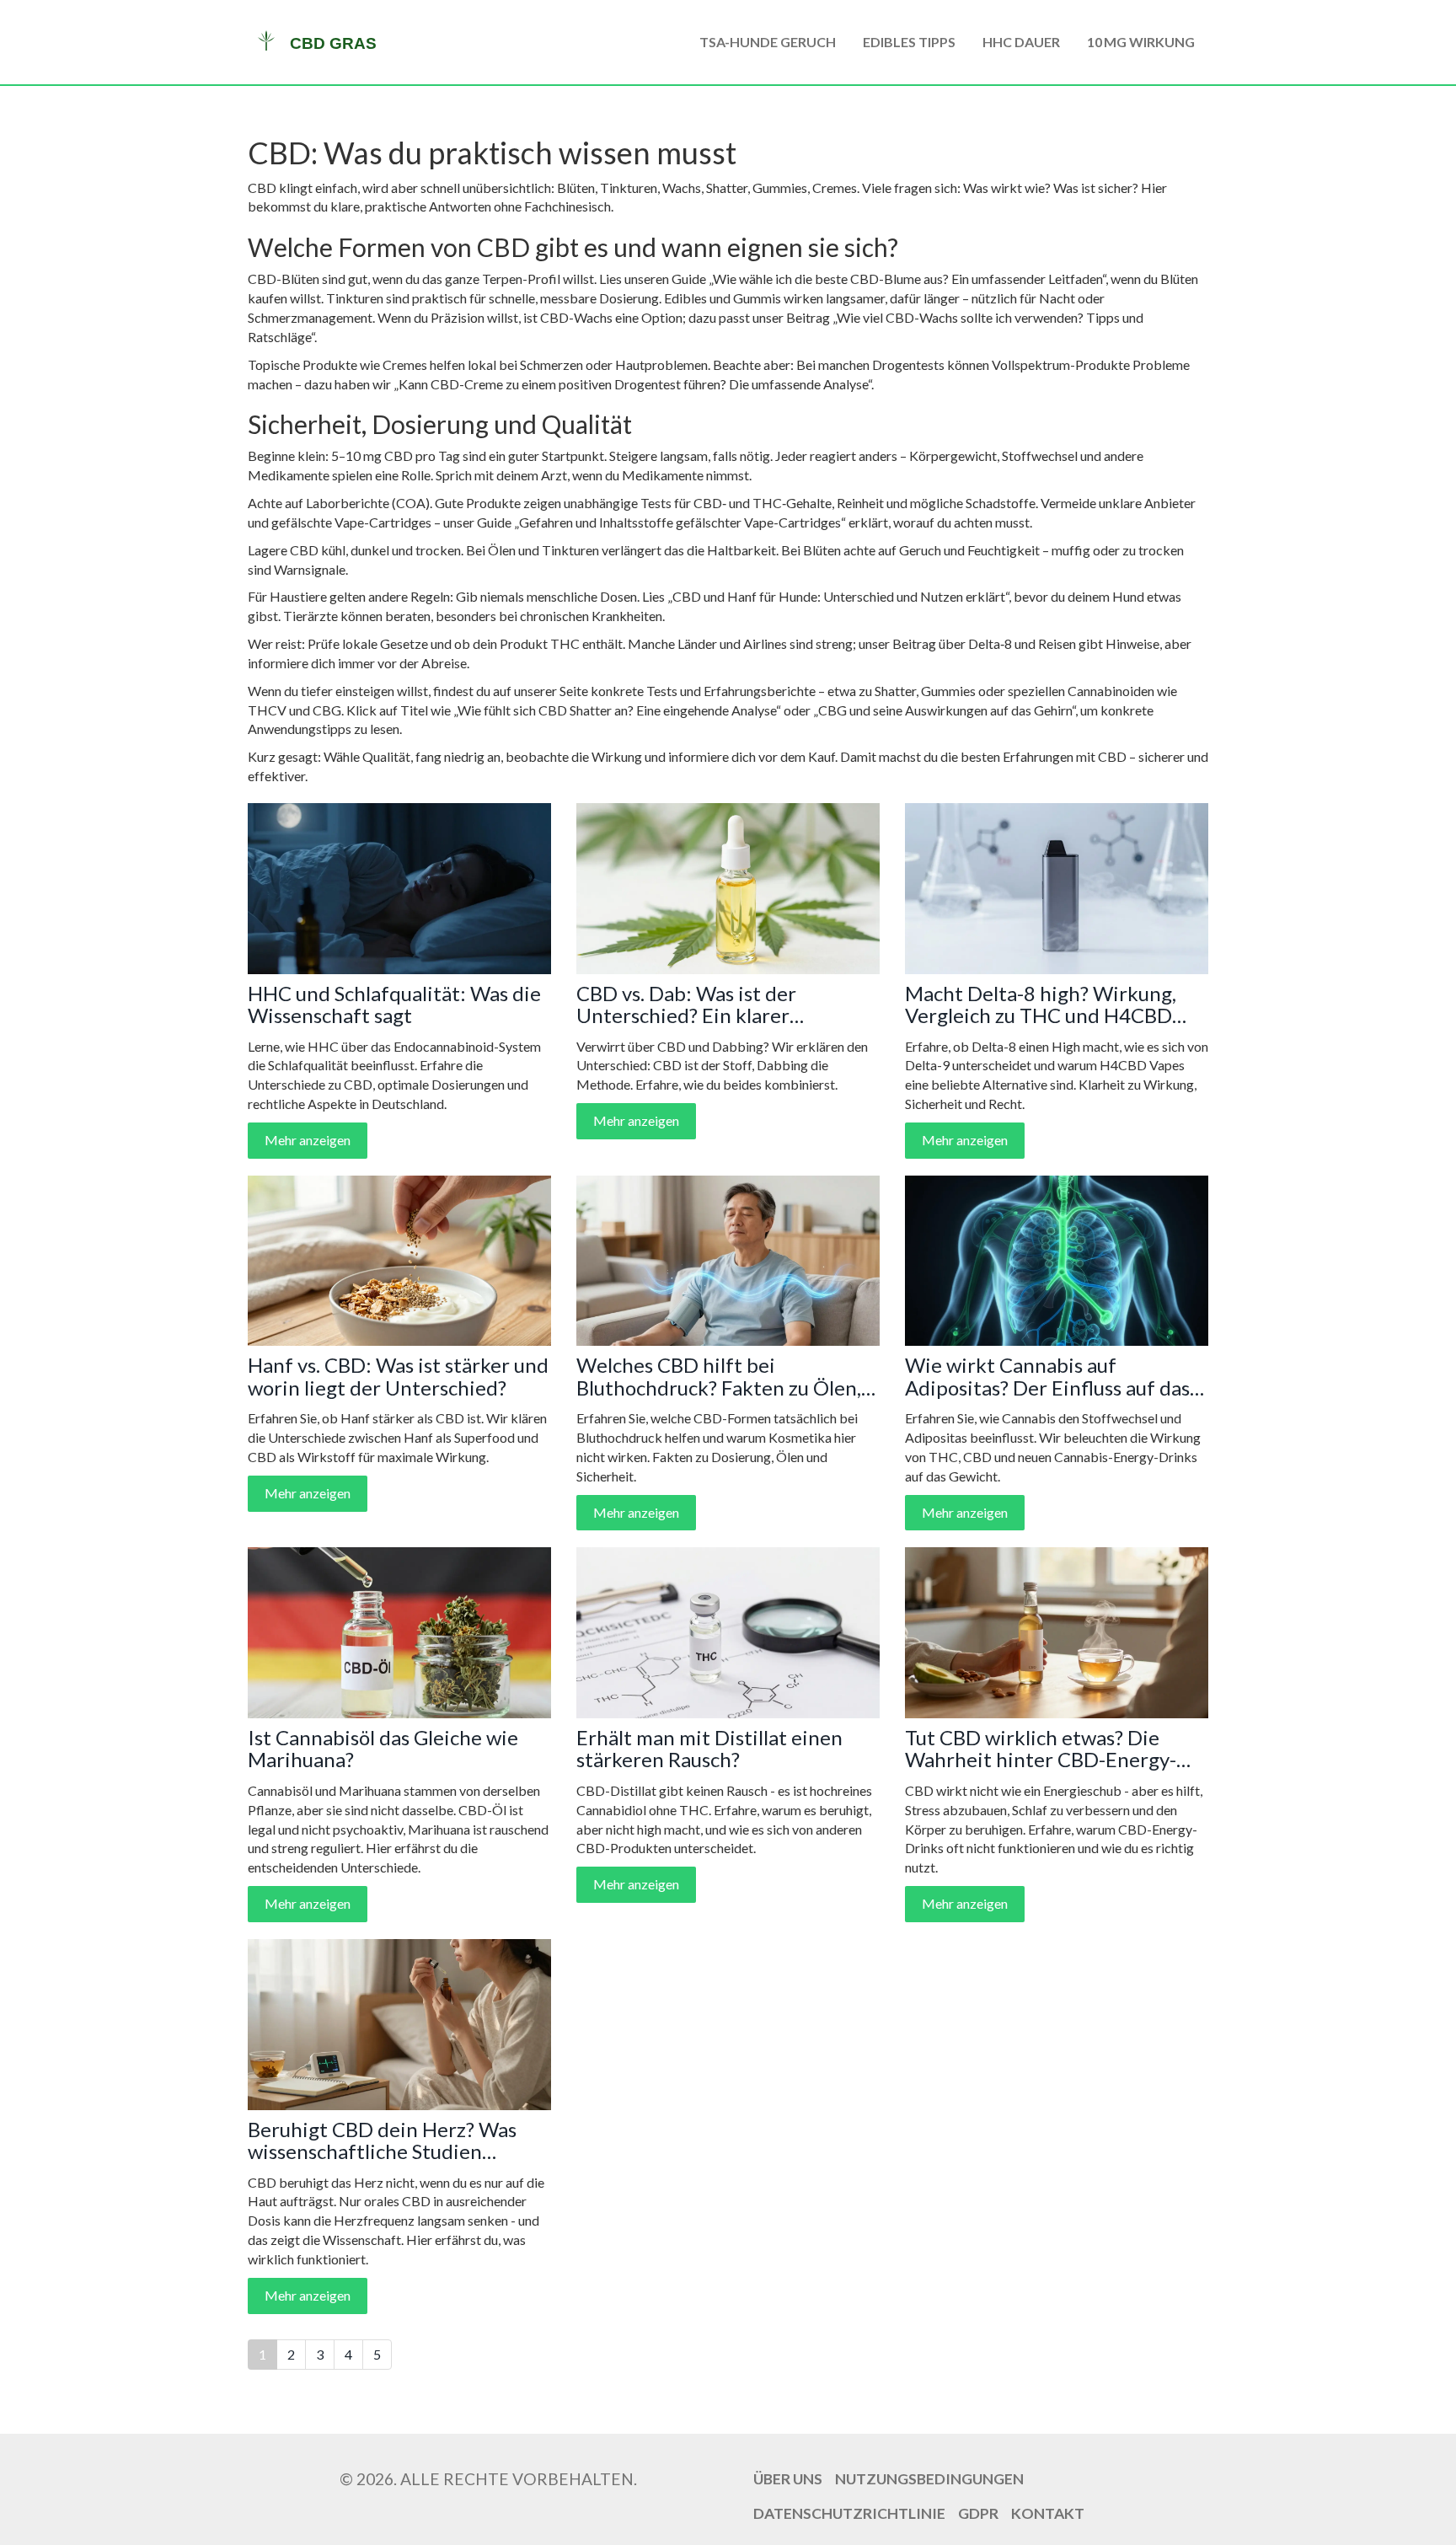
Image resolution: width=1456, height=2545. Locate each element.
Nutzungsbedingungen (929, 2479)
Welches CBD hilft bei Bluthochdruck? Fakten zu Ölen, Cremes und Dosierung (719, 1377)
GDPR (978, 2513)
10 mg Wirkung (1141, 42)
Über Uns (788, 2479)
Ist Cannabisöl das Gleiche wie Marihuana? (383, 1749)
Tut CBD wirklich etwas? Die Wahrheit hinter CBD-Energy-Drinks (1041, 1749)
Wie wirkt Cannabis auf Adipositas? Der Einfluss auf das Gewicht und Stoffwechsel (1047, 1377)
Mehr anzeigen (308, 1140)
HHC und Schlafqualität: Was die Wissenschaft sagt (394, 1005)
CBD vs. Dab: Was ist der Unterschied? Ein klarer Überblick (686, 1005)
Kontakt (1048, 2513)
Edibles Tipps (909, 42)
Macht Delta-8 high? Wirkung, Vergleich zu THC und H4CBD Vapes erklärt (1041, 1005)
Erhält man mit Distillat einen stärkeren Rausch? (709, 1749)
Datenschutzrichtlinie (849, 2513)
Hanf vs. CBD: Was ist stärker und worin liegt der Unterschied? (398, 1377)
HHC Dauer (1021, 42)
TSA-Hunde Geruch (768, 42)
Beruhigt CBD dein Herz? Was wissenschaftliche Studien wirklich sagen (382, 2141)
